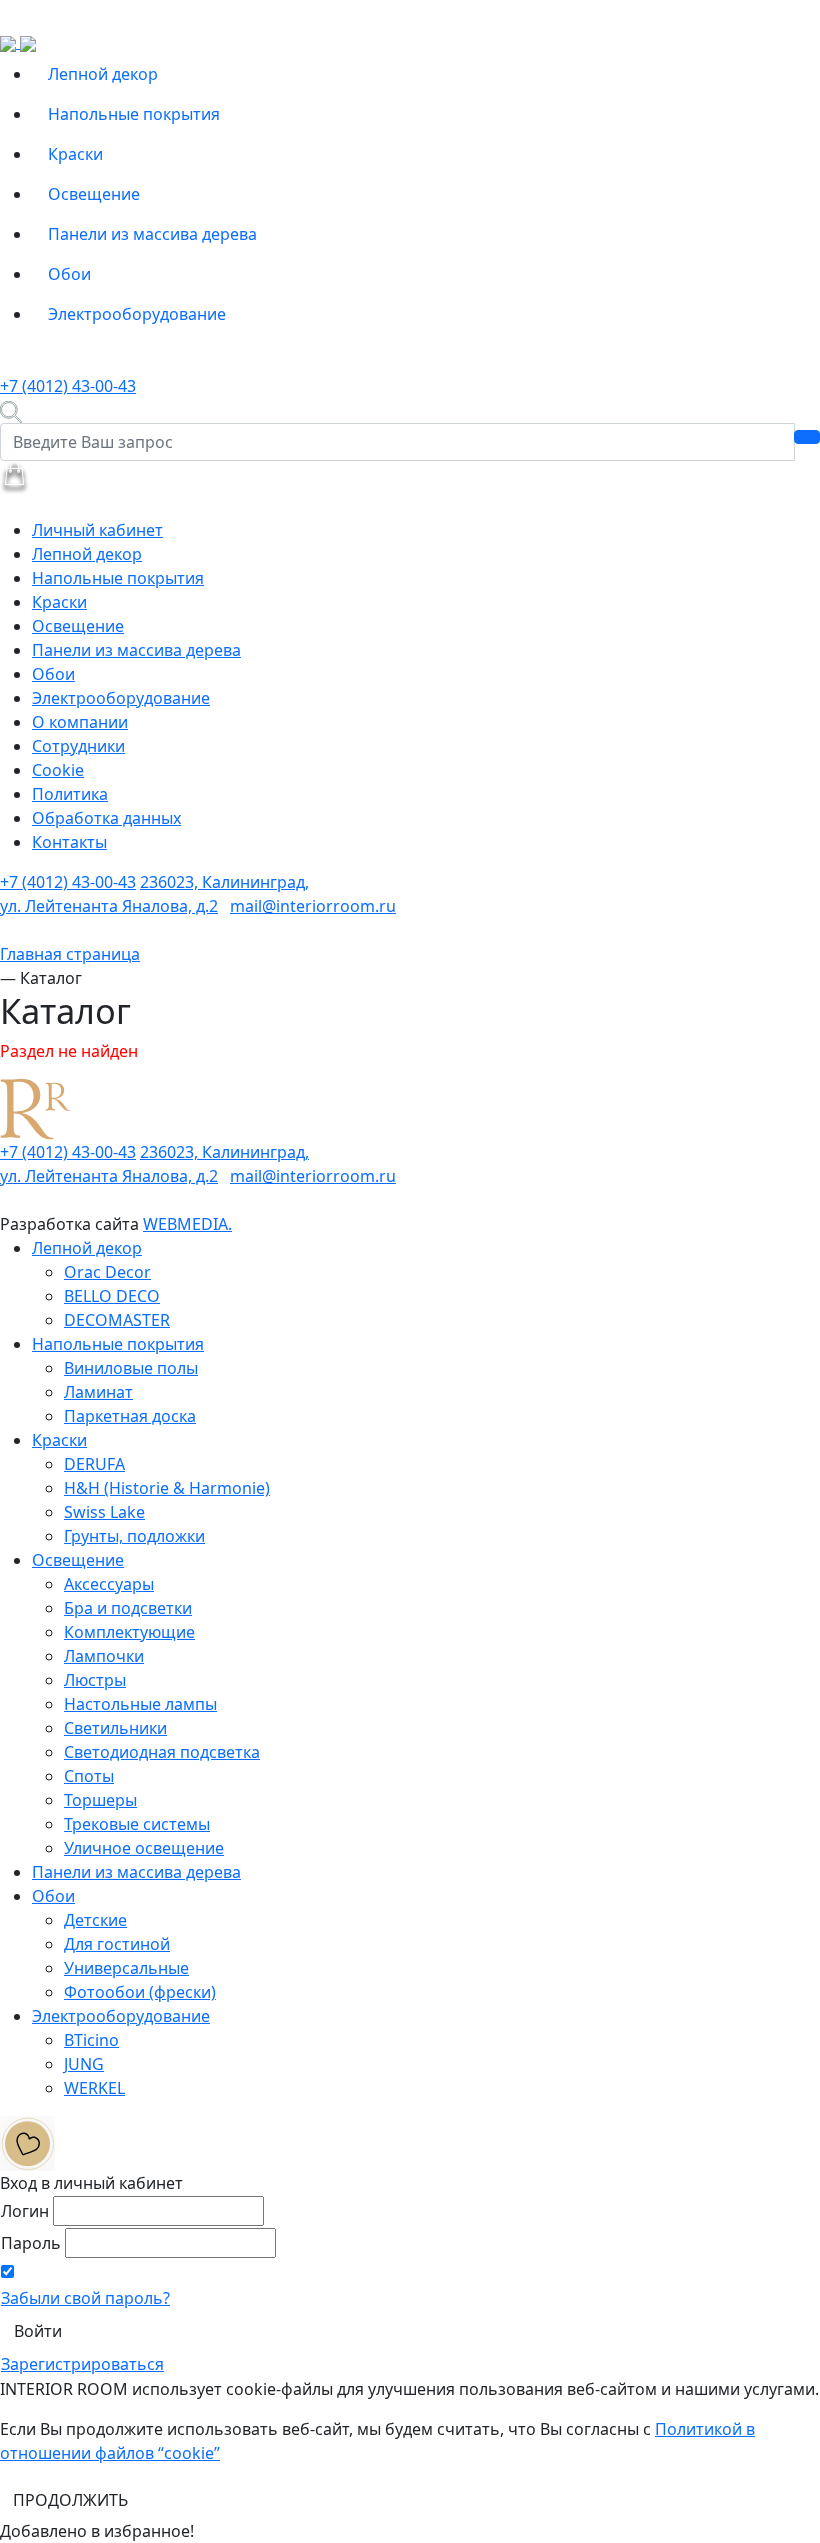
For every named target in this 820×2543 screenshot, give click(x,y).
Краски (75, 154)
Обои (69, 274)
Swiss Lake (104, 1512)
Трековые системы (137, 1824)
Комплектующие (129, 1632)
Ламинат (98, 1392)
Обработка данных (106, 818)
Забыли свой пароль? (85, 2298)
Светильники (115, 1728)
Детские (95, 1920)
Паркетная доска (130, 1416)
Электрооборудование (137, 314)
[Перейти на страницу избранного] (27, 2142)
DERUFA (94, 1464)
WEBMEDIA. (187, 1224)
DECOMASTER (117, 1320)
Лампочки (104, 1656)
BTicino (91, 2040)
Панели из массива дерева (152, 234)
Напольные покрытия (134, 114)
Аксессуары (109, 1584)
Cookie (58, 770)
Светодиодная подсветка (162, 1752)
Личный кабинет (97, 530)
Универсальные (126, 1968)
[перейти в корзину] (14, 476)
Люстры (95, 1680)
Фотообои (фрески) (140, 1992)
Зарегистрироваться (82, 2364)
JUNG (84, 2064)
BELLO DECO (112, 1296)
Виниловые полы (131, 1368)
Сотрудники (78, 746)
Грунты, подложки (134, 1536)
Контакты (69, 842)
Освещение (94, 194)
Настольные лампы (140, 1704)
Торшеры (100, 1800)
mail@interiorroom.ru (313, 906)
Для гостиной (117, 1944)
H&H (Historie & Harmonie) (167, 1488)
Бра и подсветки (128, 1608)
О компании (80, 722)
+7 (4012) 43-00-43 (68, 386)
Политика (70, 794)
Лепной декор (103, 74)
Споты (89, 1776)
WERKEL (94, 2088)
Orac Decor (107, 1272)
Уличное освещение (144, 1848)
